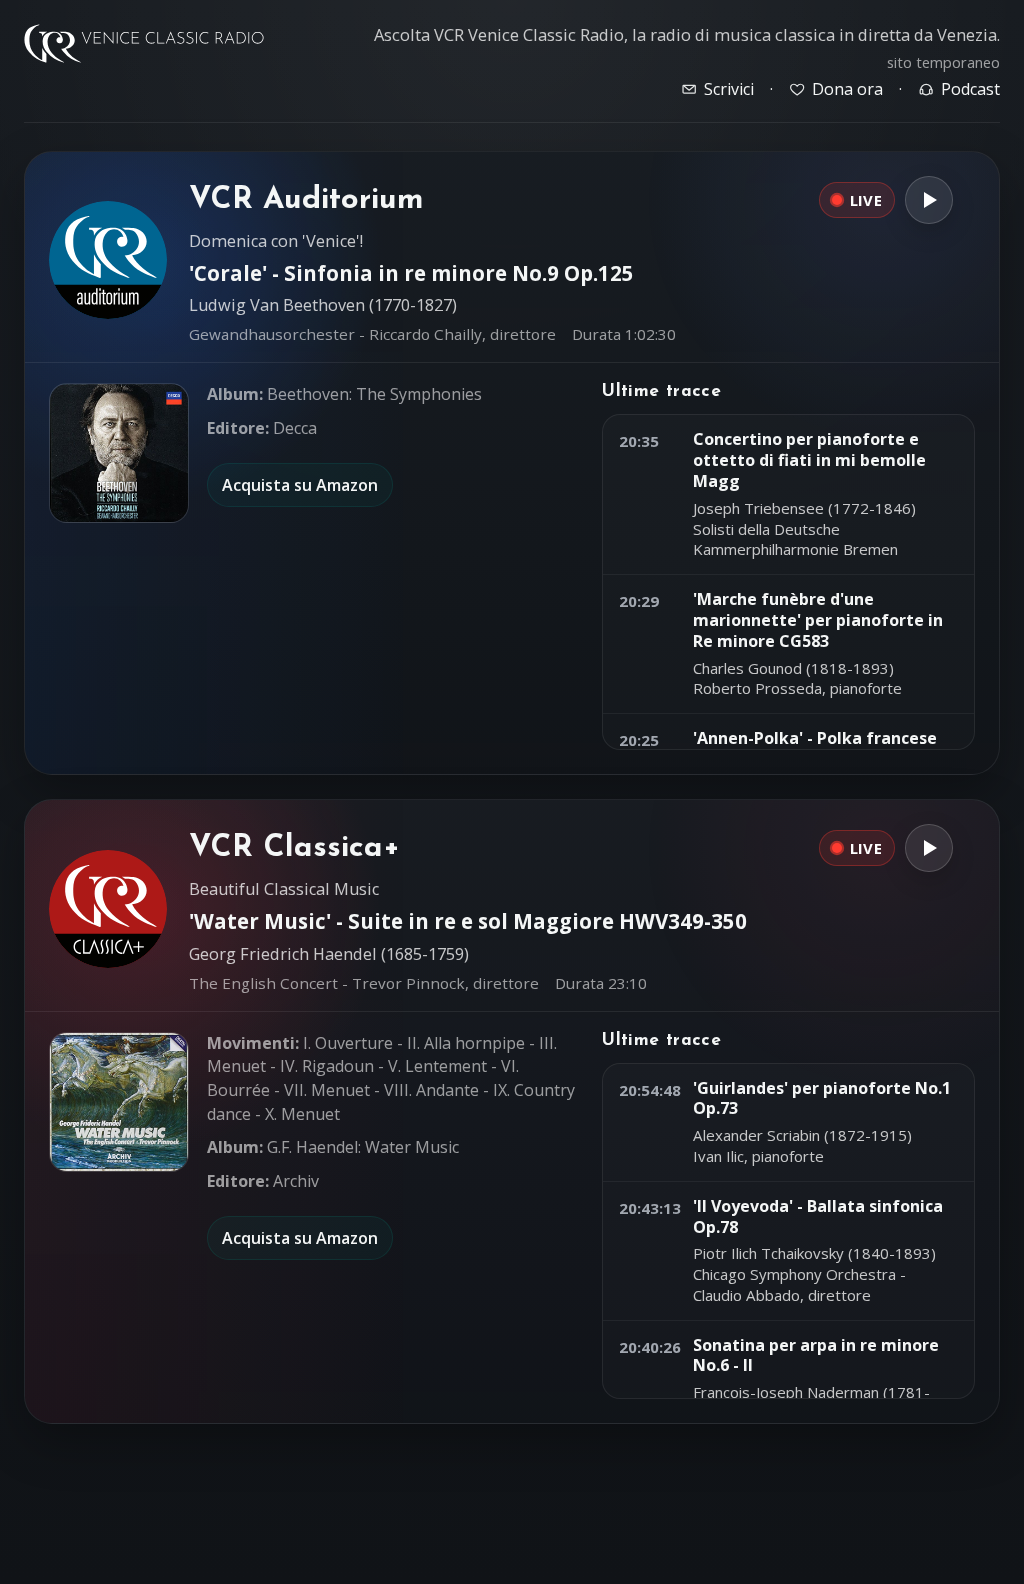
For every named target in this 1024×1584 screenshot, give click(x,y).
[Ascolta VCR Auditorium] (929, 200)
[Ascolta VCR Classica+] (929, 848)
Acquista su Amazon (300, 485)
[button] (119, 453)
